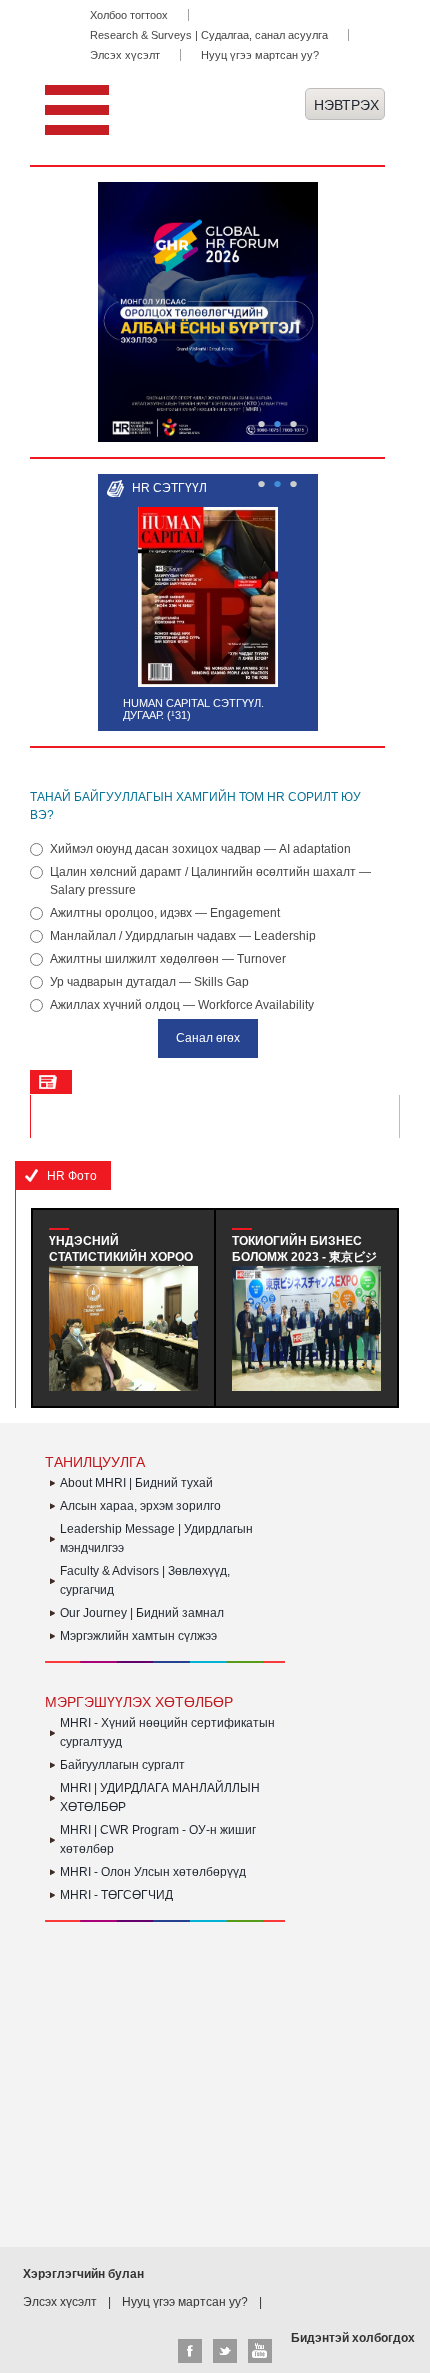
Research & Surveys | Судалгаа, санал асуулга (209, 35)
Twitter (225, 2351)
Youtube (260, 2351)
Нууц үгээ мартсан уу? (260, 55)
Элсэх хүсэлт (125, 55)
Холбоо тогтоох (129, 15)
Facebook (190, 2351)
